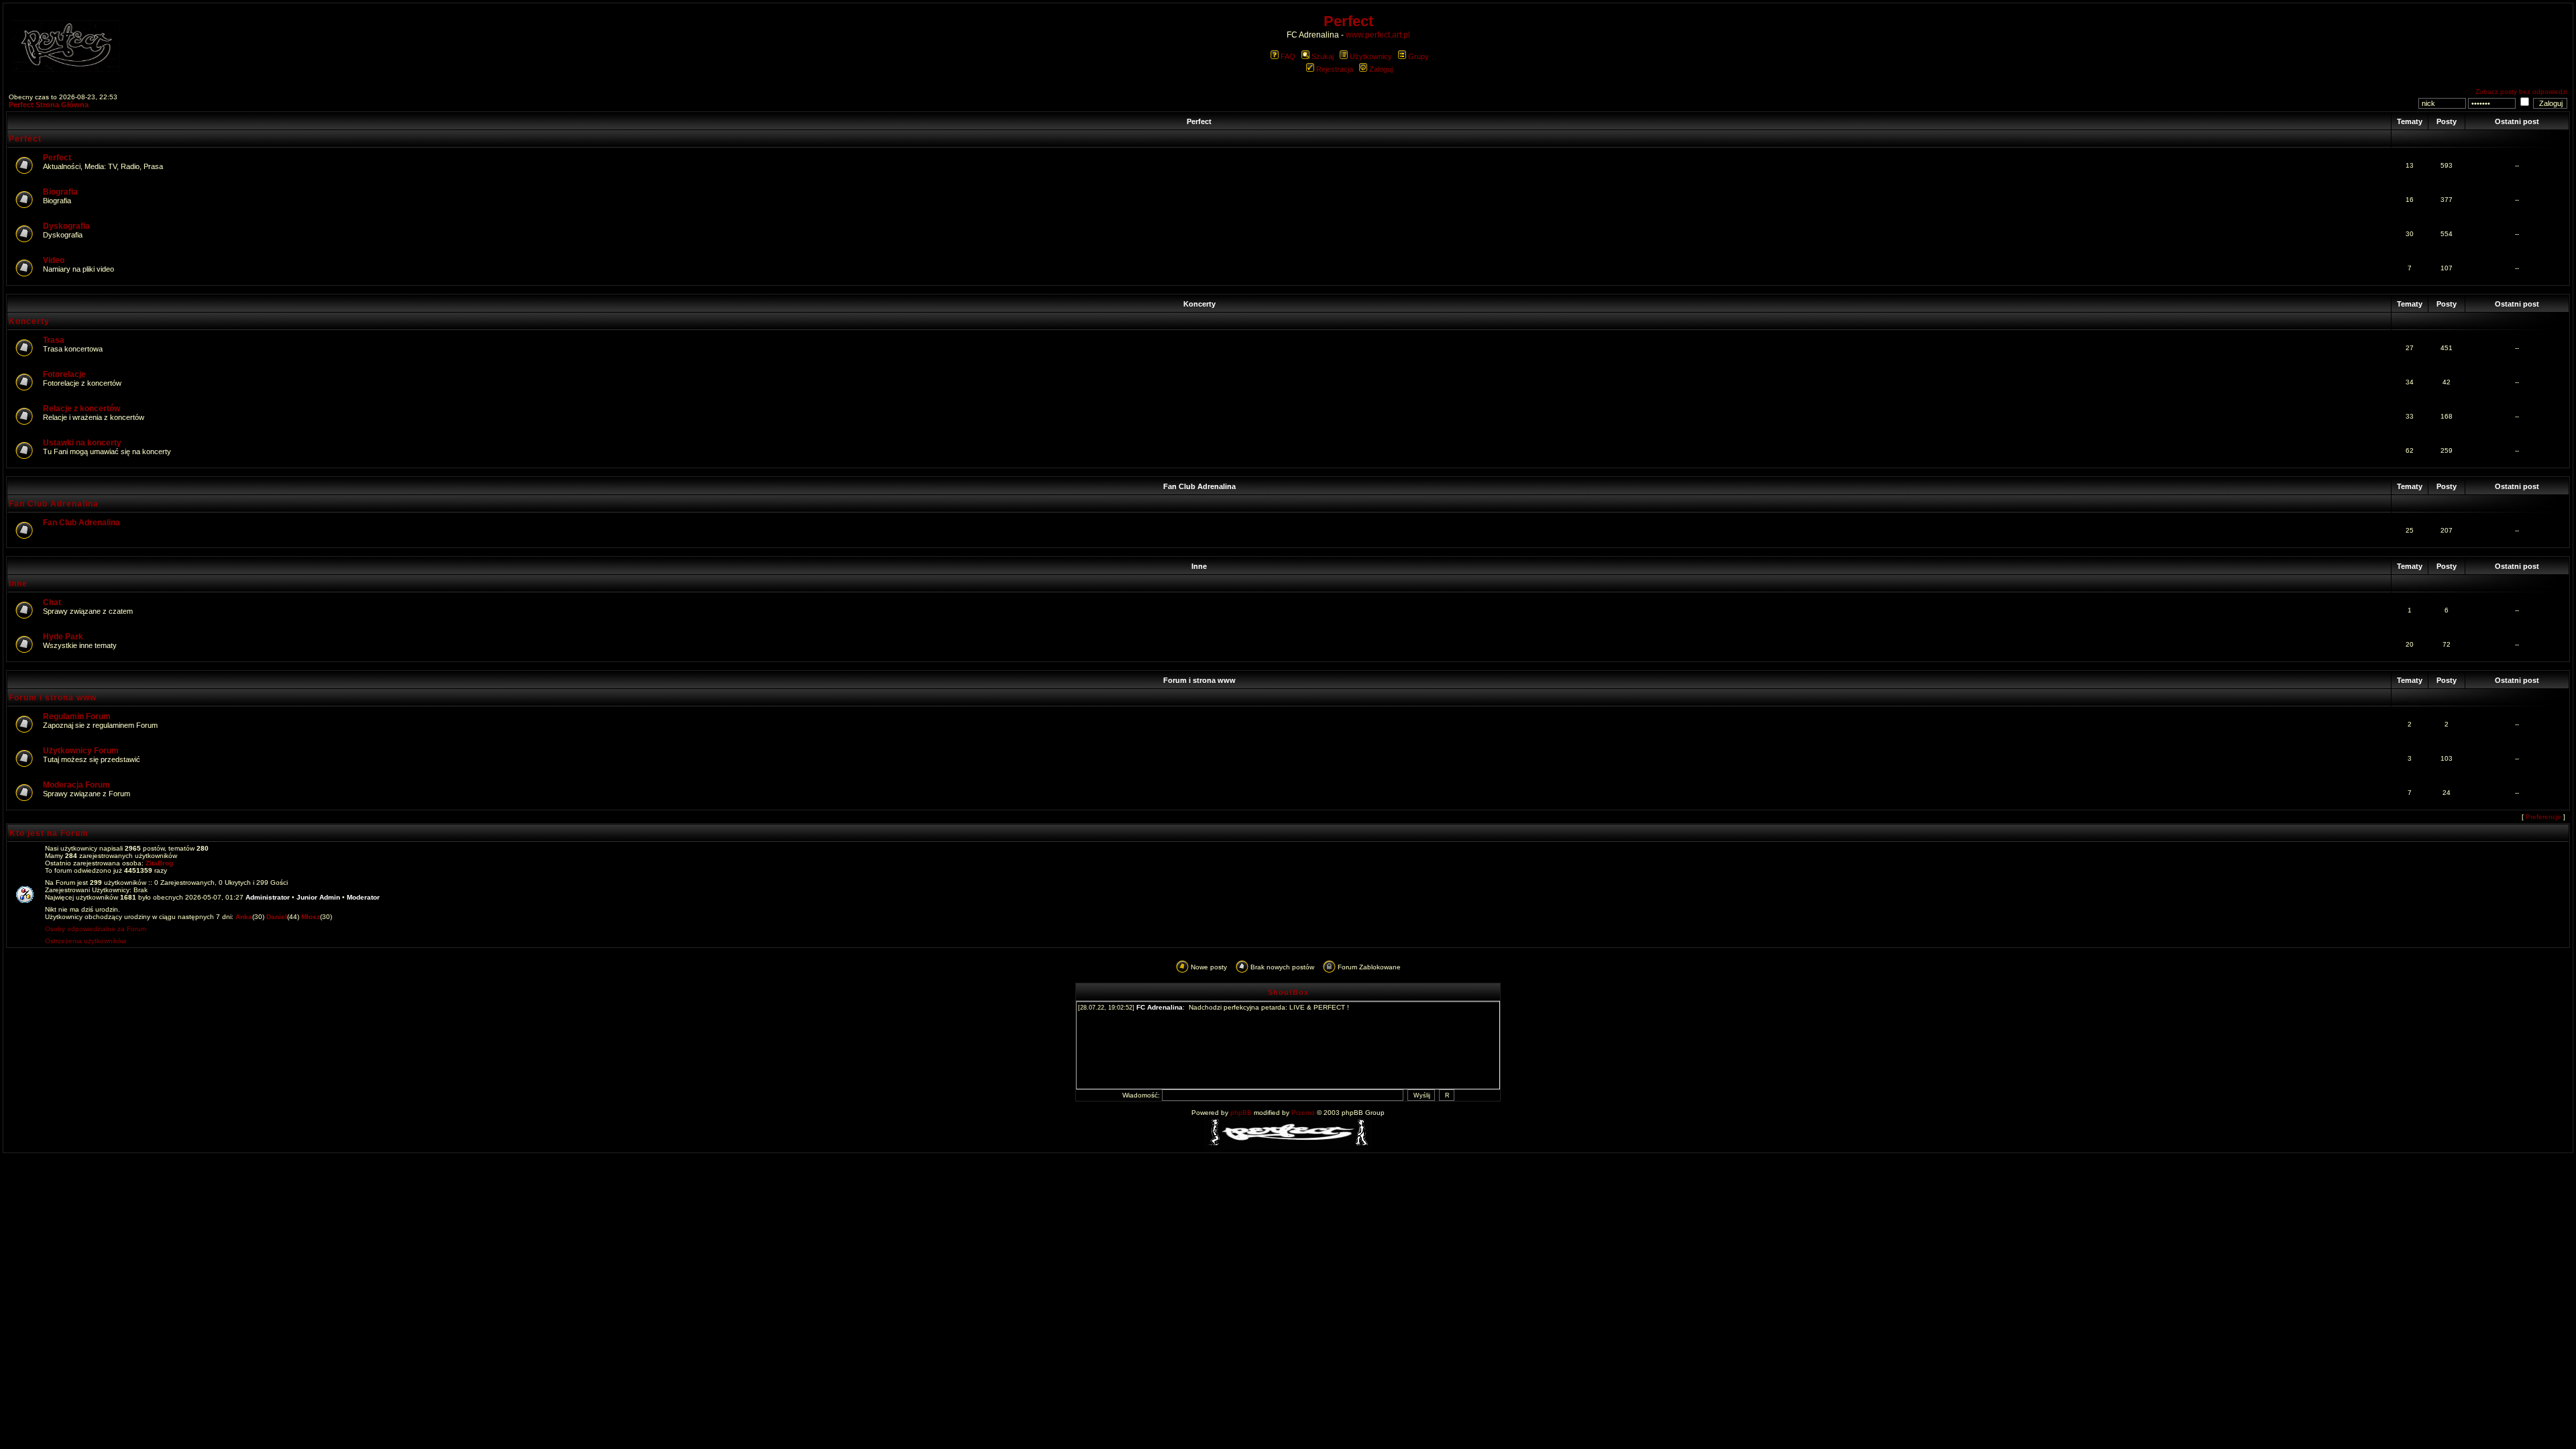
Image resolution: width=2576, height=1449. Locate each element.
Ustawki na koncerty (82, 443)
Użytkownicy (1371, 56)
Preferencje (2543, 817)
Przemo (1303, 1113)
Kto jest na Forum (49, 833)
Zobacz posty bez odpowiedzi (2521, 92)
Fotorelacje (64, 374)
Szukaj (1323, 56)
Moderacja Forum (76, 785)
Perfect (1199, 121)
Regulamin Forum (77, 716)
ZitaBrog (159, 863)
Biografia (60, 192)
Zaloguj (1381, 69)
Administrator (268, 897)
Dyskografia (66, 226)
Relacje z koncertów (82, 409)
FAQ (1288, 56)
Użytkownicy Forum (81, 751)
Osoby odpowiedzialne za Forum (96, 929)
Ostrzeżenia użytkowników (86, 941)
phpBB (1241, 1113)
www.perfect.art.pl (1378, 35)
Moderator (363, 897)
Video (54, 260)
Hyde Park (63, 637)
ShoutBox (1288, 992)
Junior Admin (318, 897)
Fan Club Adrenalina (1199, 486)
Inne (1199, 566)
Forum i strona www (1199, 680)
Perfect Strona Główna (49, 105)
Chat (52, 602)
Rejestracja (1335, 69)
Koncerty (1199, 304)
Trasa (54, 340)
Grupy (1418, 56)
